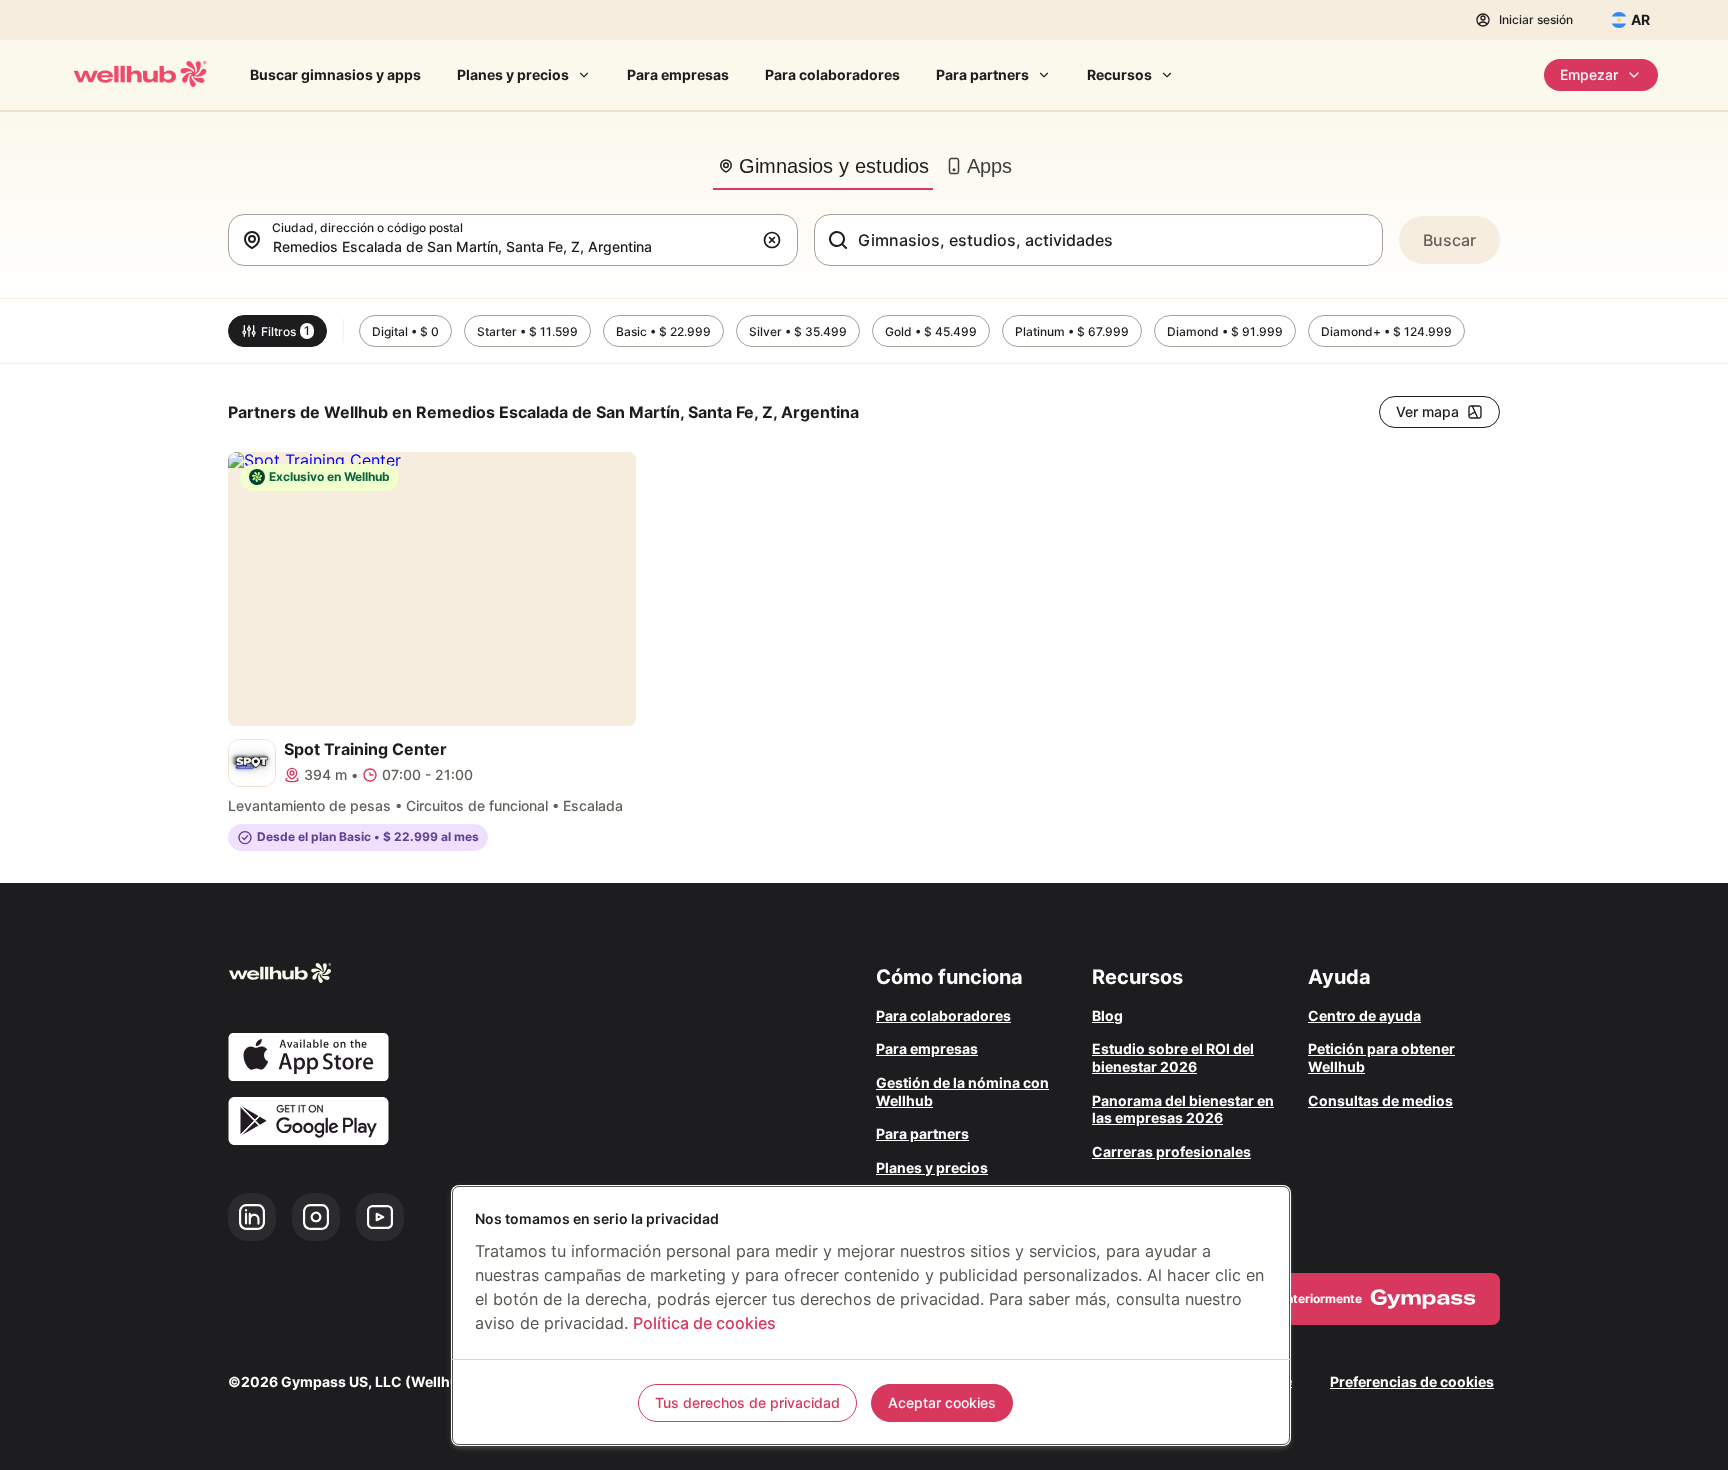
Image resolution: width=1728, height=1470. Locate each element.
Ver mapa (1427, 411)
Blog (1107, 1015)
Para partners (982, 74)
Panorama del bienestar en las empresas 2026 (1183, 1109)
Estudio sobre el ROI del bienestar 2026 (1173, 1057)
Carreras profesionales (1171, 1151)
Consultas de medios (1380, 1100)
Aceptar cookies (942, 1402)
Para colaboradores (832, 74)
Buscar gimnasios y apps (335, 74)
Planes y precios (513, 74)
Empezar (1589, 74)
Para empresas (678, 74)
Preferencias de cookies (1412, 1381)
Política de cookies (704, 1323)
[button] (776, 240)
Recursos (1119, 74)
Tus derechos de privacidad (747, 1402)
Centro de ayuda (1364, 1015)
